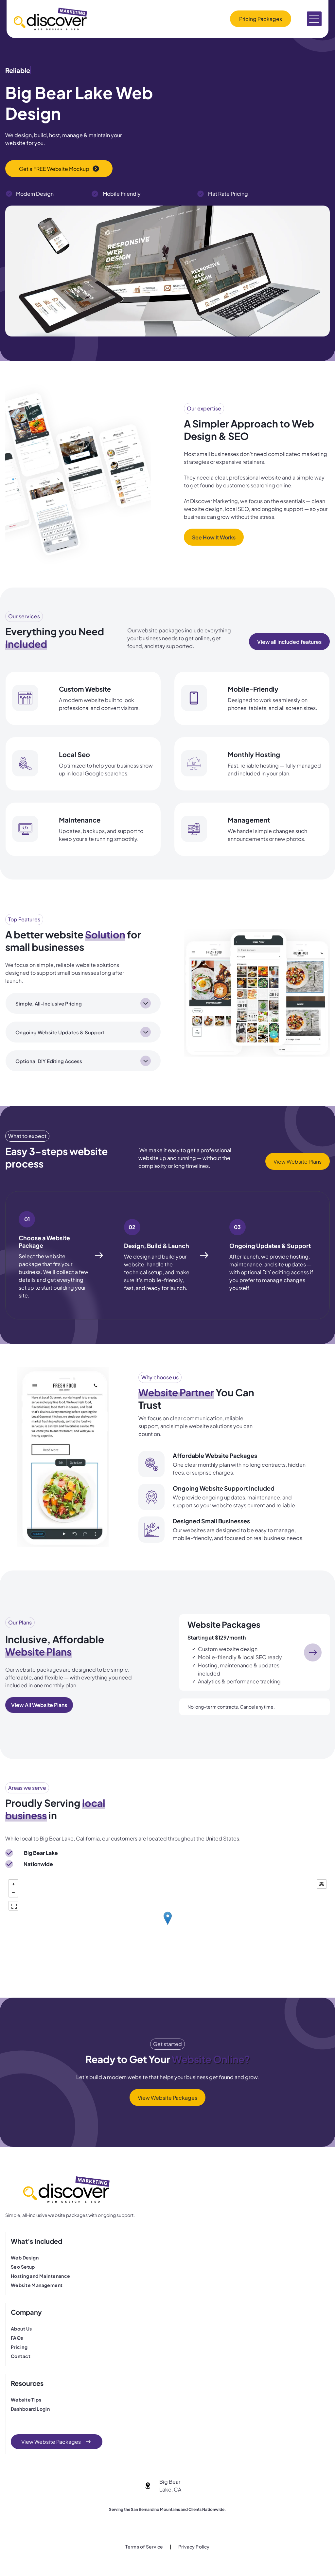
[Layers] (322, 1884)
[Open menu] (314, 19)
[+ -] (167, 1925)
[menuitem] (53, 2258)
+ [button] (13, 1884)
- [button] (13, 1893)
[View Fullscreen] (13, 1906)
